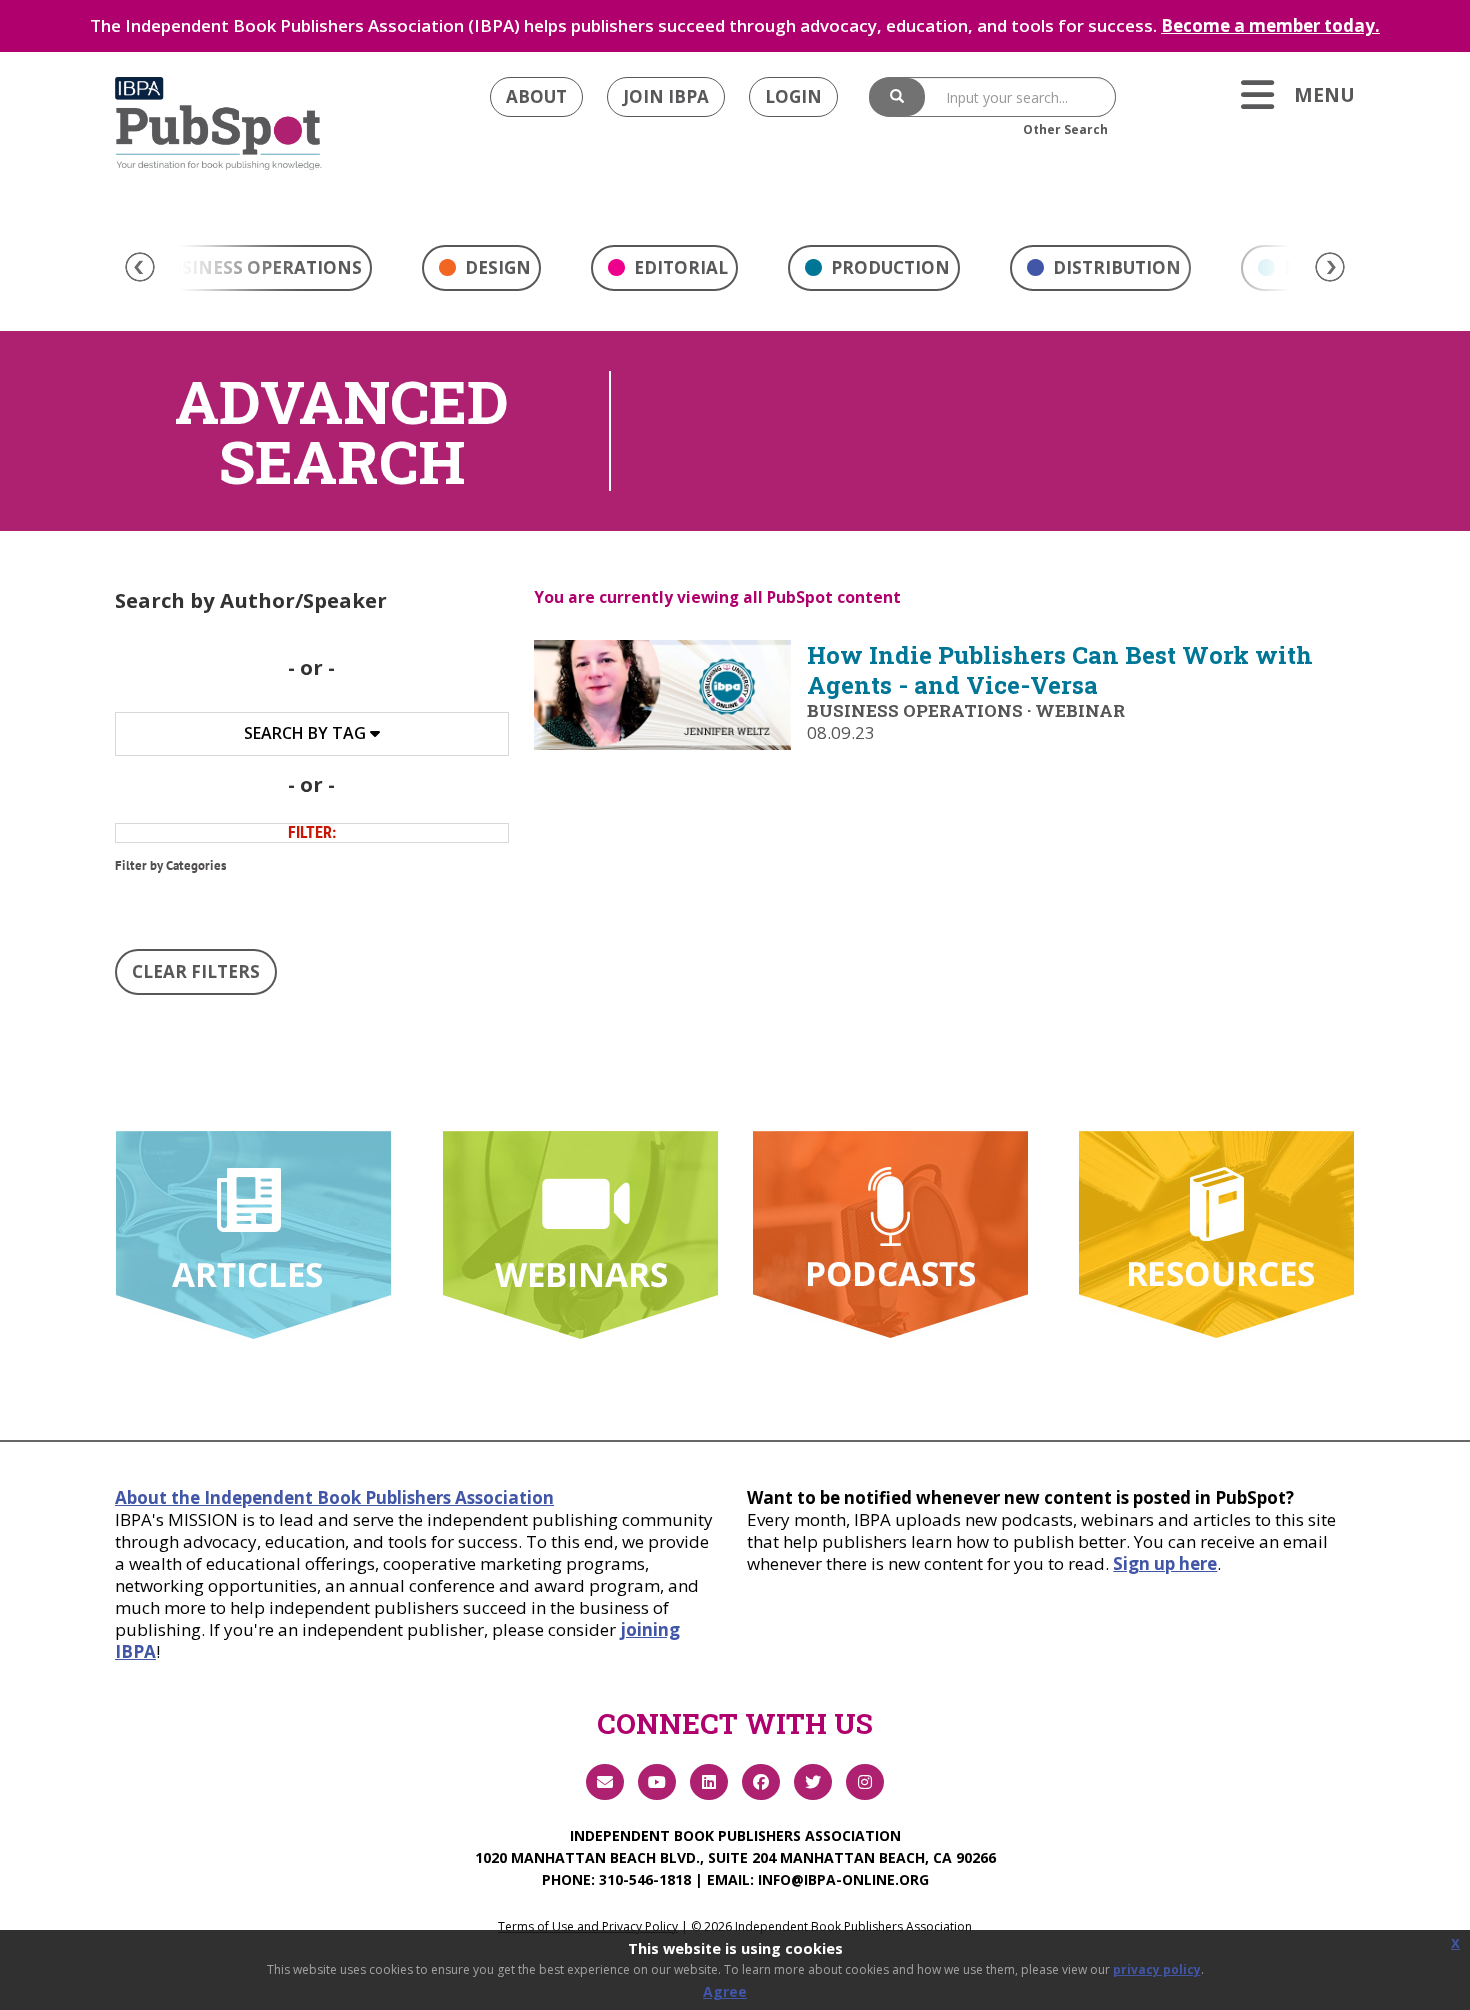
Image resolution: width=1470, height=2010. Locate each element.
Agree (725, 1991)
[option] (481, 273)
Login (793, 96)
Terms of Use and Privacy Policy (588, 1926)
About (536, 96)
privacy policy (1157, 1969)
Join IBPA (666, 96)
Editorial (679, 267)
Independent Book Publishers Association (735, 1835)
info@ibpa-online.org (843, 1879)
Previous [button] (140, 267)
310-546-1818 (645, 1879)
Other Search (1065, 129)
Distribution (1115, 267)
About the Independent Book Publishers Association (334, 1497)
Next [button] (1330, 267)
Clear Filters (196, 971)
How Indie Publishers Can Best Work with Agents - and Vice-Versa (1060, 670)
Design (496, 267)
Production (888, 267)
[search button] (897, 97)
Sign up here (1165, 1563)
